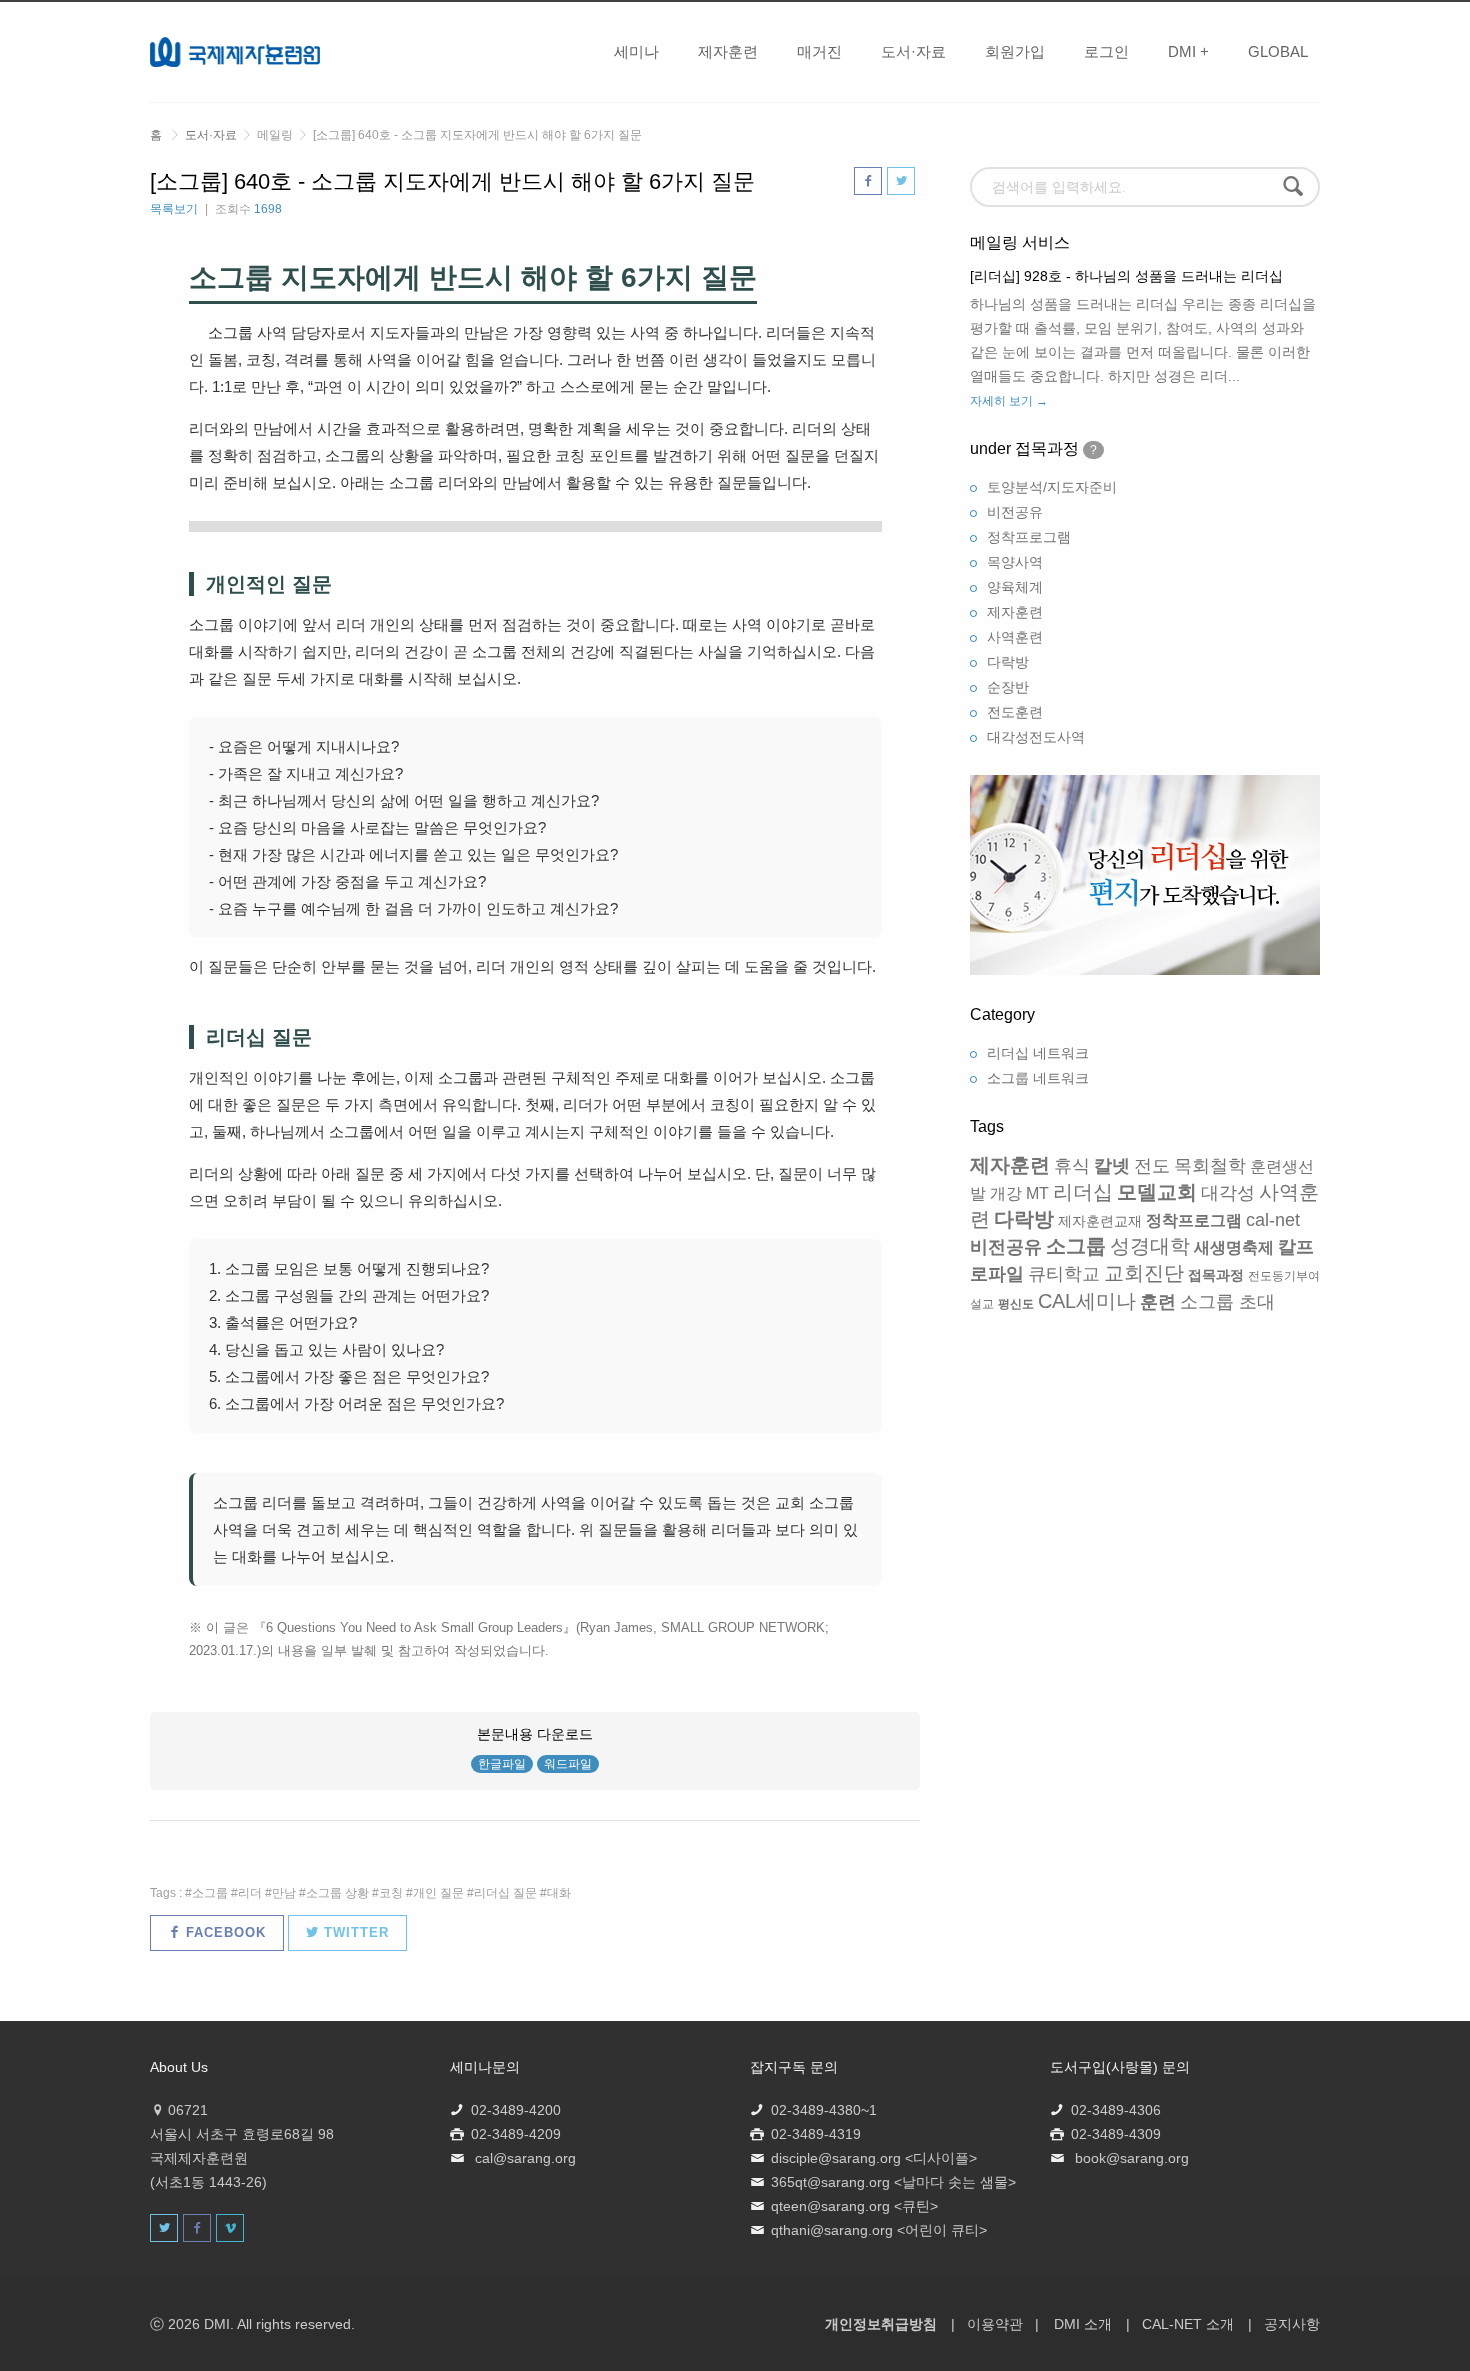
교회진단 (1144, 1273)
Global (1278, 51)
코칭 (391, 1893)
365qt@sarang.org (830, 2182)
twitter (354, 1932)
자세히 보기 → (1009, 401)
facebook (223, 1932)
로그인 (1106, 51)
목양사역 (1015, 562)
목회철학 (1210, 1166)
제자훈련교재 (1100, 1221)
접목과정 (1216, 1275)
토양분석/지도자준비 (1052, 487)
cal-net (1273, 1220)
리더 (250, 1893)
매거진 (819, 51)
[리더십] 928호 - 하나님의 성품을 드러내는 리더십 (1126, 276)
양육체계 (1015, 587)
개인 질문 (438, 1893)
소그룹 (210, 1893)
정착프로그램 (1029, 537)
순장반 (1008, 687)
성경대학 (1150, 1246)
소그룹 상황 (337, 1893)
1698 (268, 209)
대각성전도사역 (1036, 737)
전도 (1152, 1166)
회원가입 (1015, 51)
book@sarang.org (1132, 2158)
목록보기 (174, 209)
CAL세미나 (1087, 1301)
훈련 (1158, 1302)
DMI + (1188, 51)
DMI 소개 (1083, 2324)
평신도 (1016, 1304)
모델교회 (1157, 1192)
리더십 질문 (505, 1893)
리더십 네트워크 (1038, 1053)
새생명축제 (1234, 1247)
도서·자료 (913, 51)
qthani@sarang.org (832, 2230)
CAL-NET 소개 (1188, 2324)
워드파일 (568, 1764)
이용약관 (995, 2324)
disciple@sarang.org (836, 2158)
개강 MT (1019, 1193)
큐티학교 (1064, 1274)
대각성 (1228, 1193)
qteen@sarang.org (830, 2206)
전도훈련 (1015, 712)
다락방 (1008, 662)
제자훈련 (728, 51)
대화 (559, 1893)
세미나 (636, 51)
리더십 (1083, 1192)
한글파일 (502, 1764)
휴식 (1072, 1166)
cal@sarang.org (525, 2158)
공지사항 (1292, 2324)
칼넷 (1112, 1166)
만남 (284, 1893)
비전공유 (1015, 512)
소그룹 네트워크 (1038, 1078)
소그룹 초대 (1227, 1302)
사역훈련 (1015, 637)
